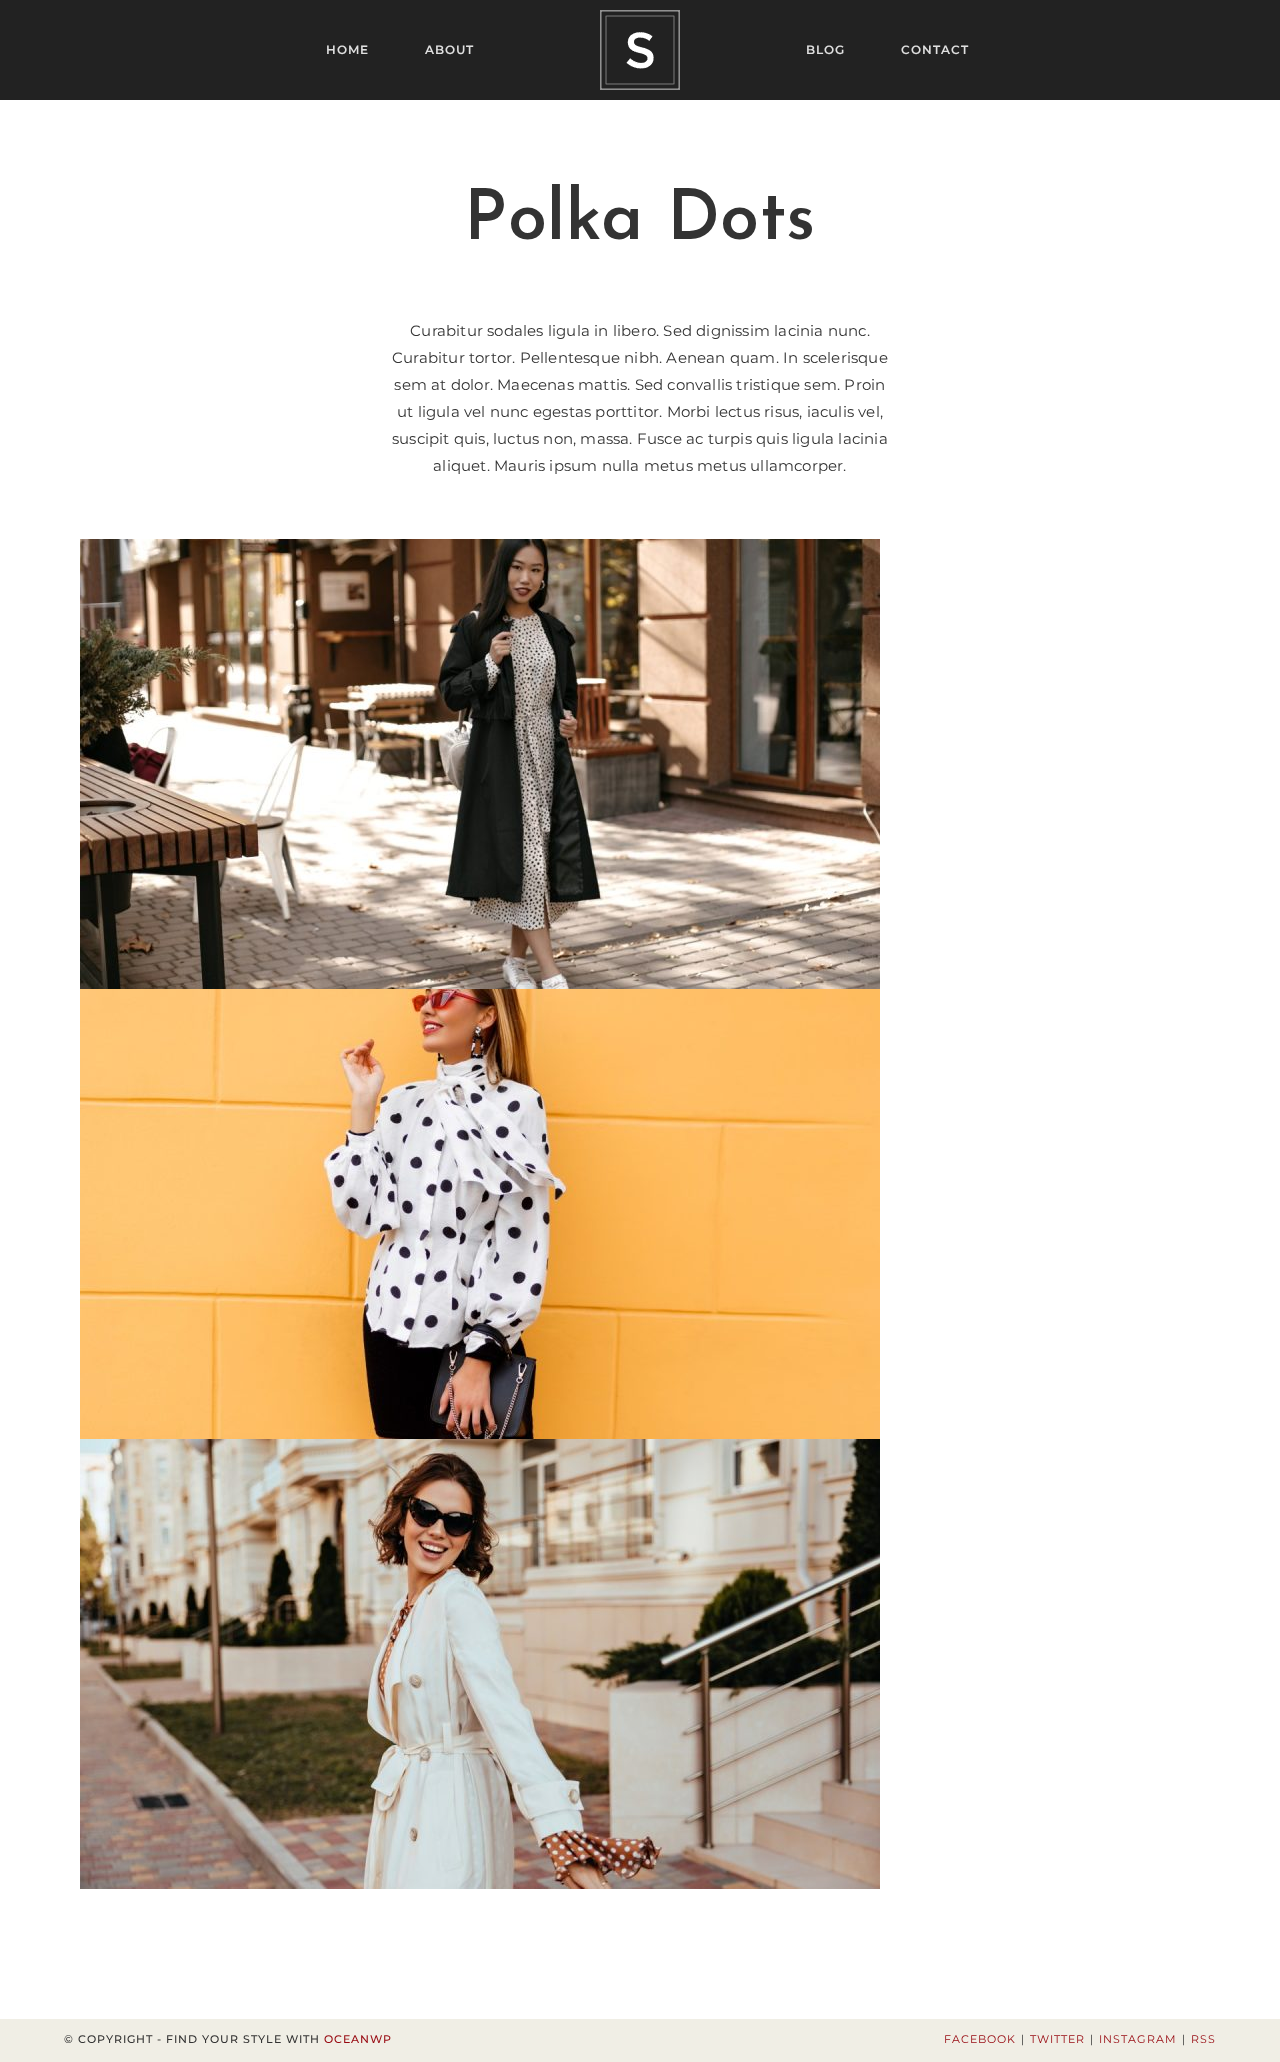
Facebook (980, 2039)
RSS (1203, 2039)
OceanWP (358, 2039)
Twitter (1057, 2039)
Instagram (1138, 2039)
